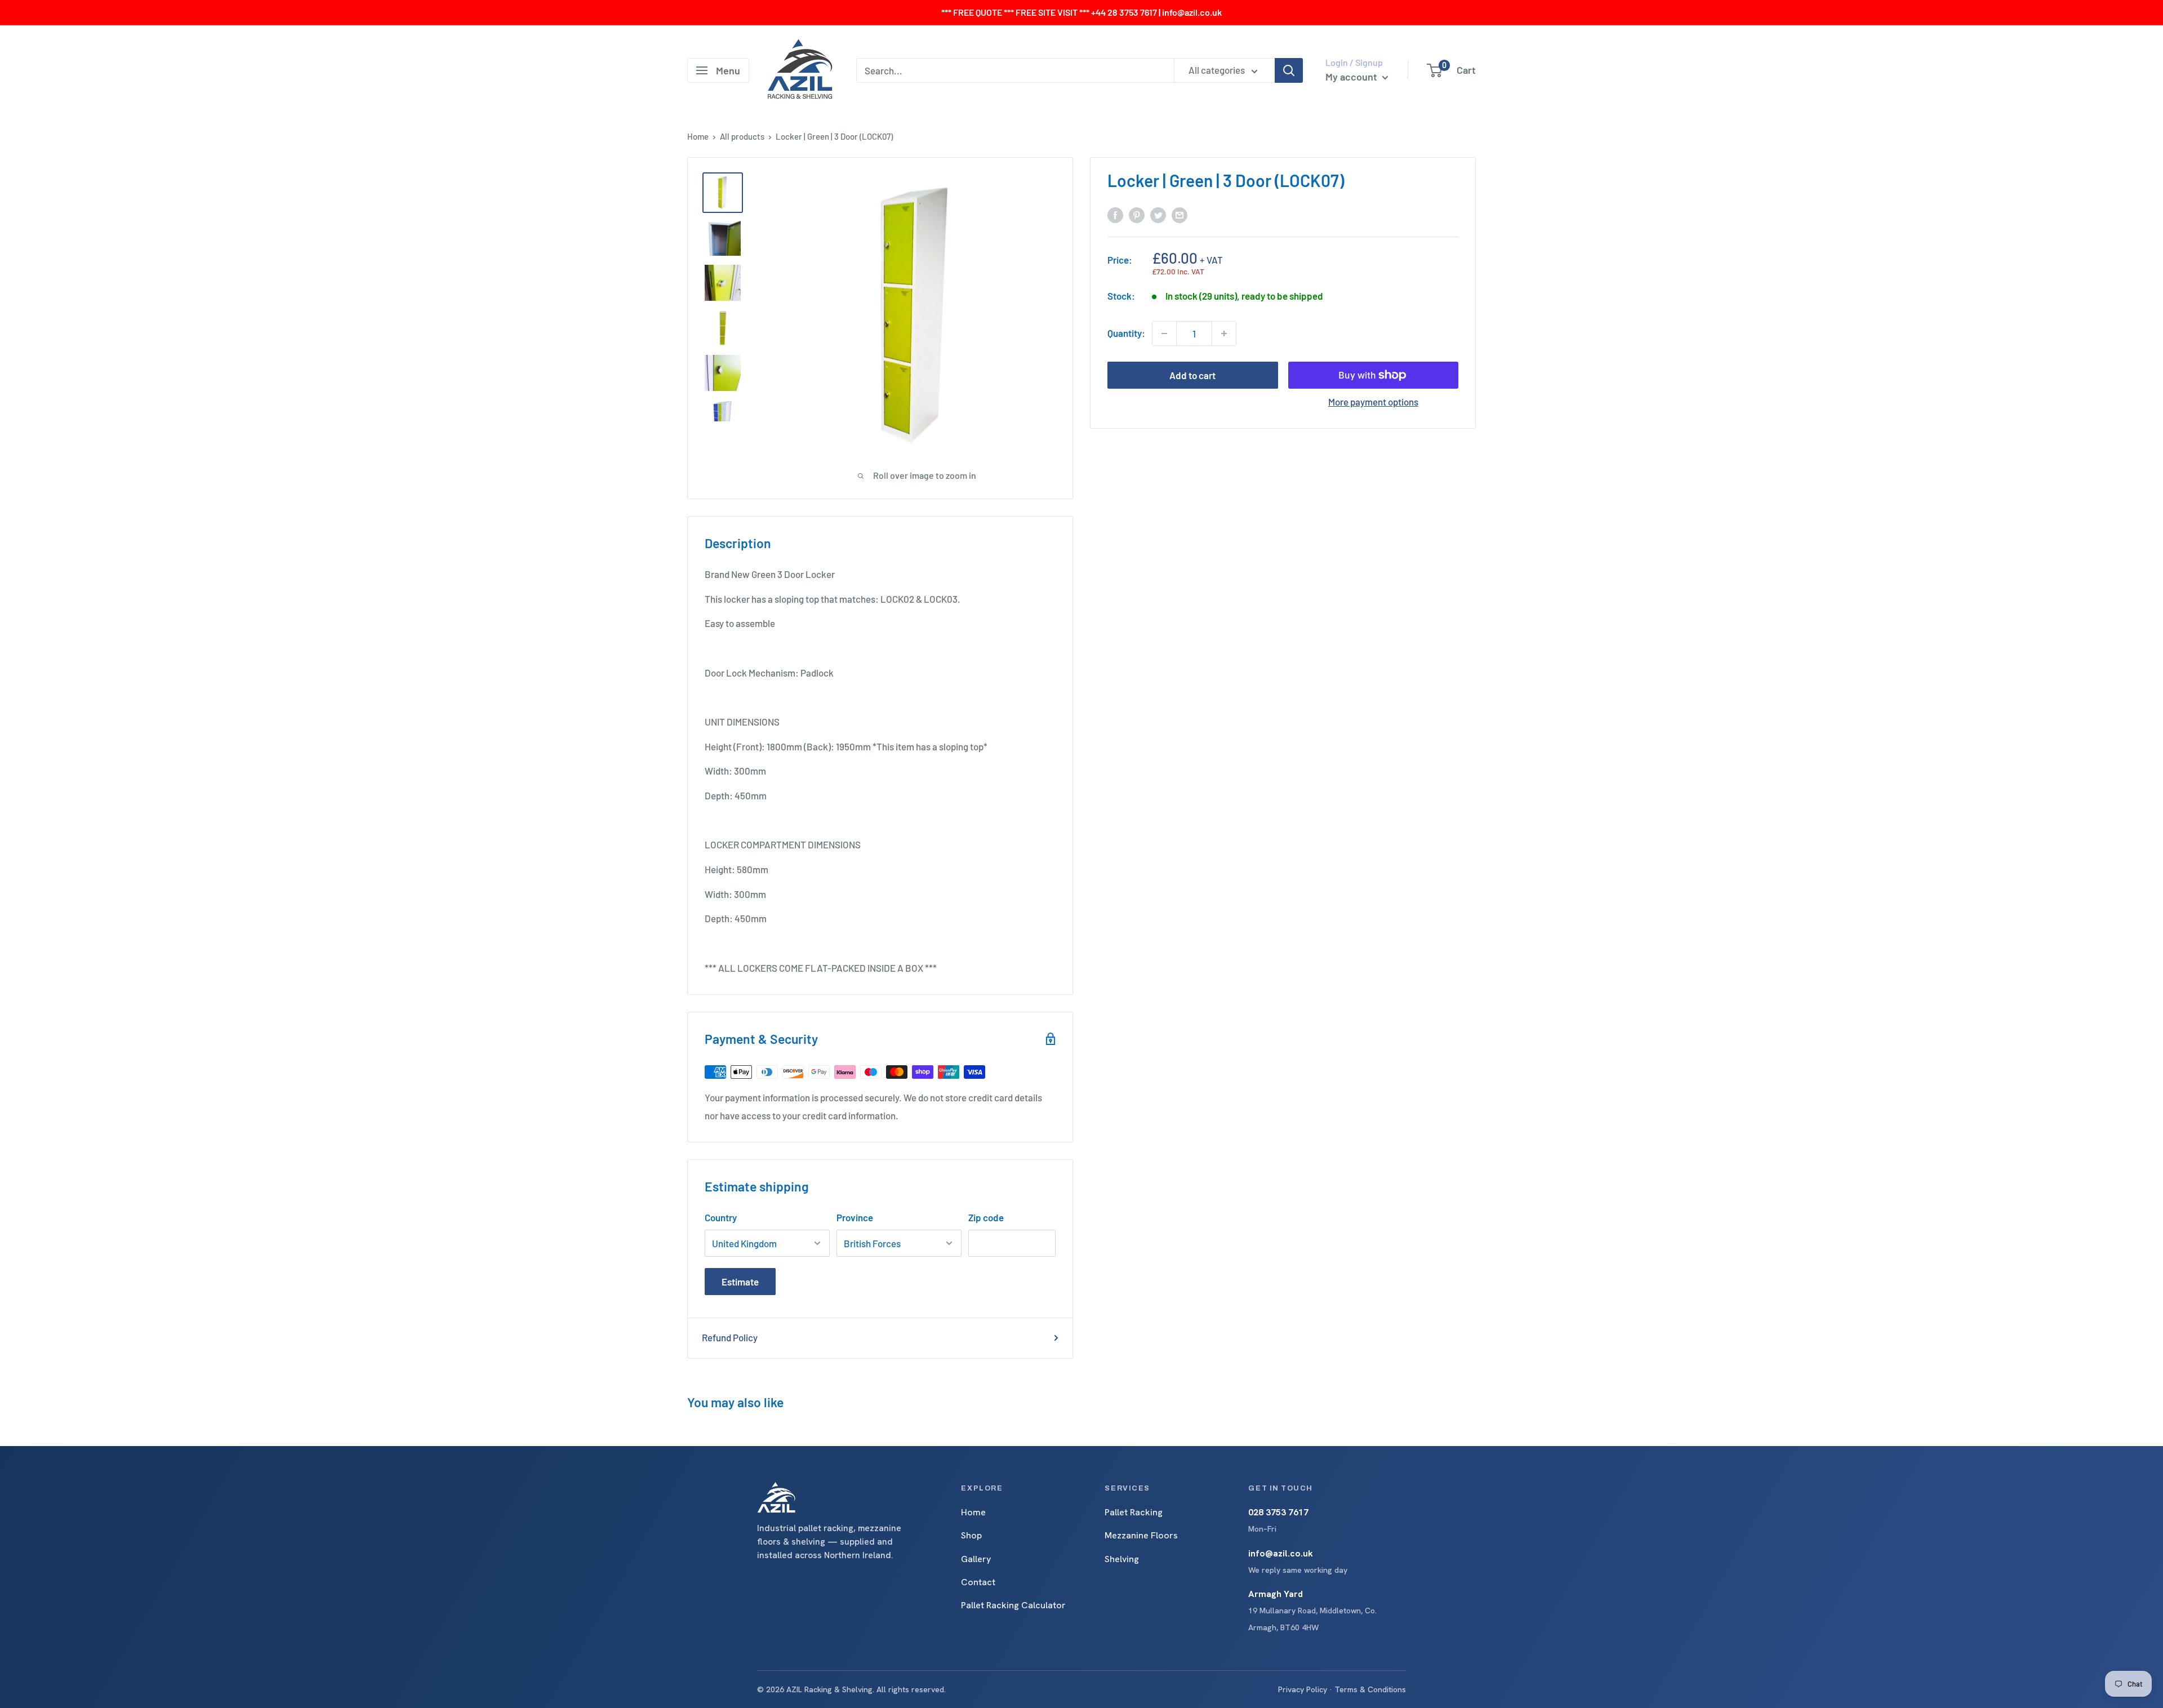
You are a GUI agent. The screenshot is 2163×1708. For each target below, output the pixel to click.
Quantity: (1126, 333)
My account (1352, 77)
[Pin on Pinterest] (1137, 214)
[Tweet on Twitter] (1158, 214)
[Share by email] (1180, 214)
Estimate (740, 1282)
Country (721, 1217)
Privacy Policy (1303, 1689)
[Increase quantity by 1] (1224, 333)
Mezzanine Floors (1141, 1535)
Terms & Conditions (1370, 1689)
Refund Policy (730, 1337)
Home (698, 136)
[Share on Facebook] (1115, 214)
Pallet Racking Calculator (1013, 1605)
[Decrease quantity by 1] (1164, 333)
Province (855, 1217)
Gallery (976, 1559)
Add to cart (1192, 375)
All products (742, 136)
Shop (971, 1535)
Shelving (1122, 1559)
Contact (978, 1582)
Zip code (986, 1217)
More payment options (1373, 402)
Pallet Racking (1134, 1512)
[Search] (1289, 70)
